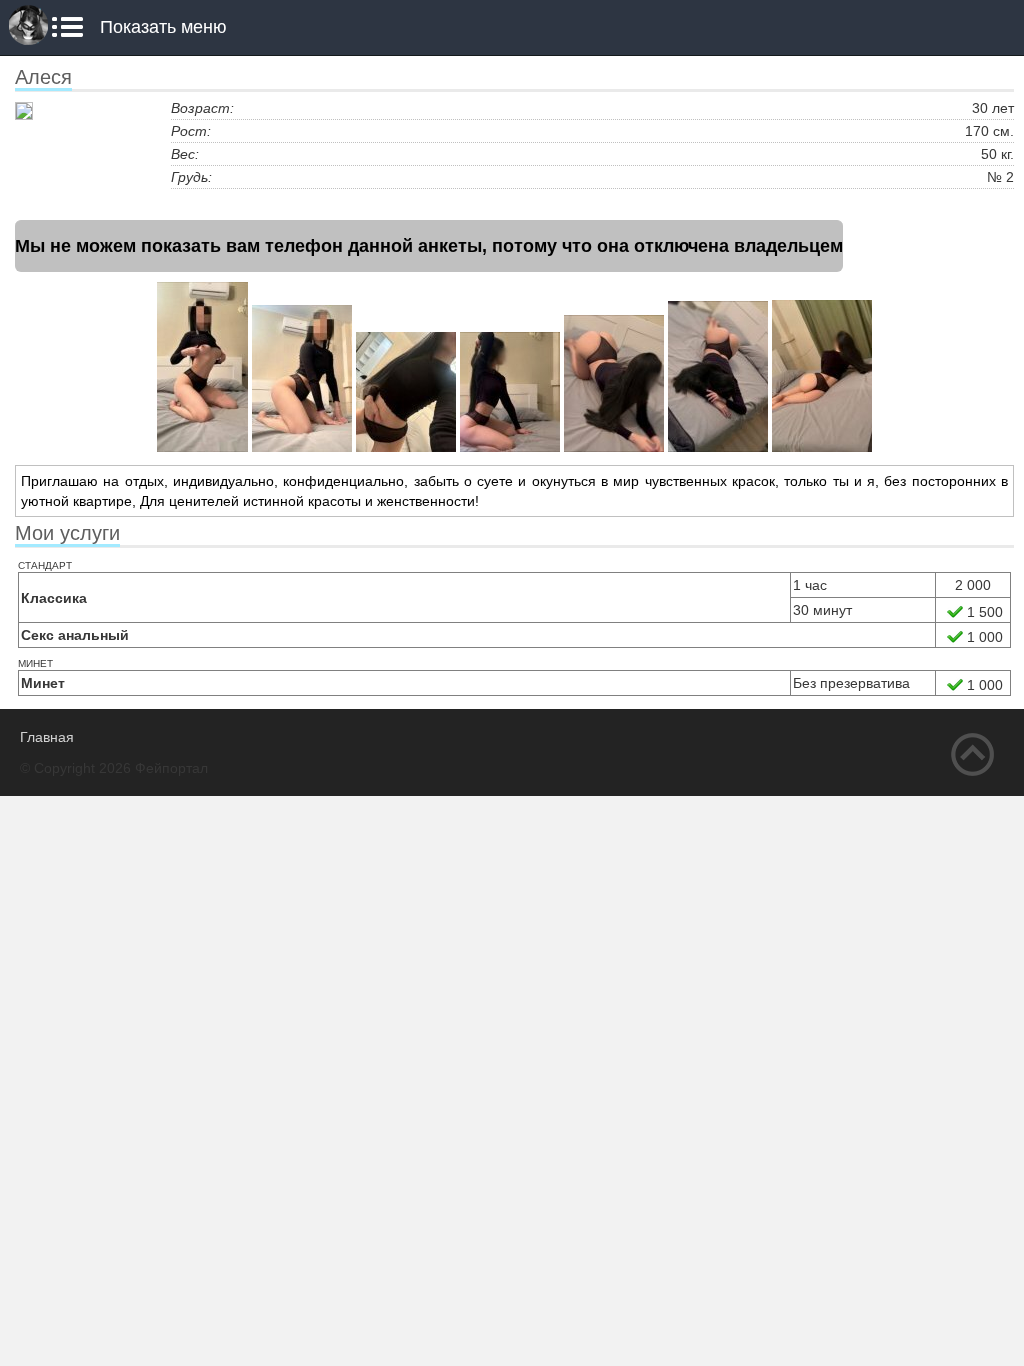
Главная (47, 737)
